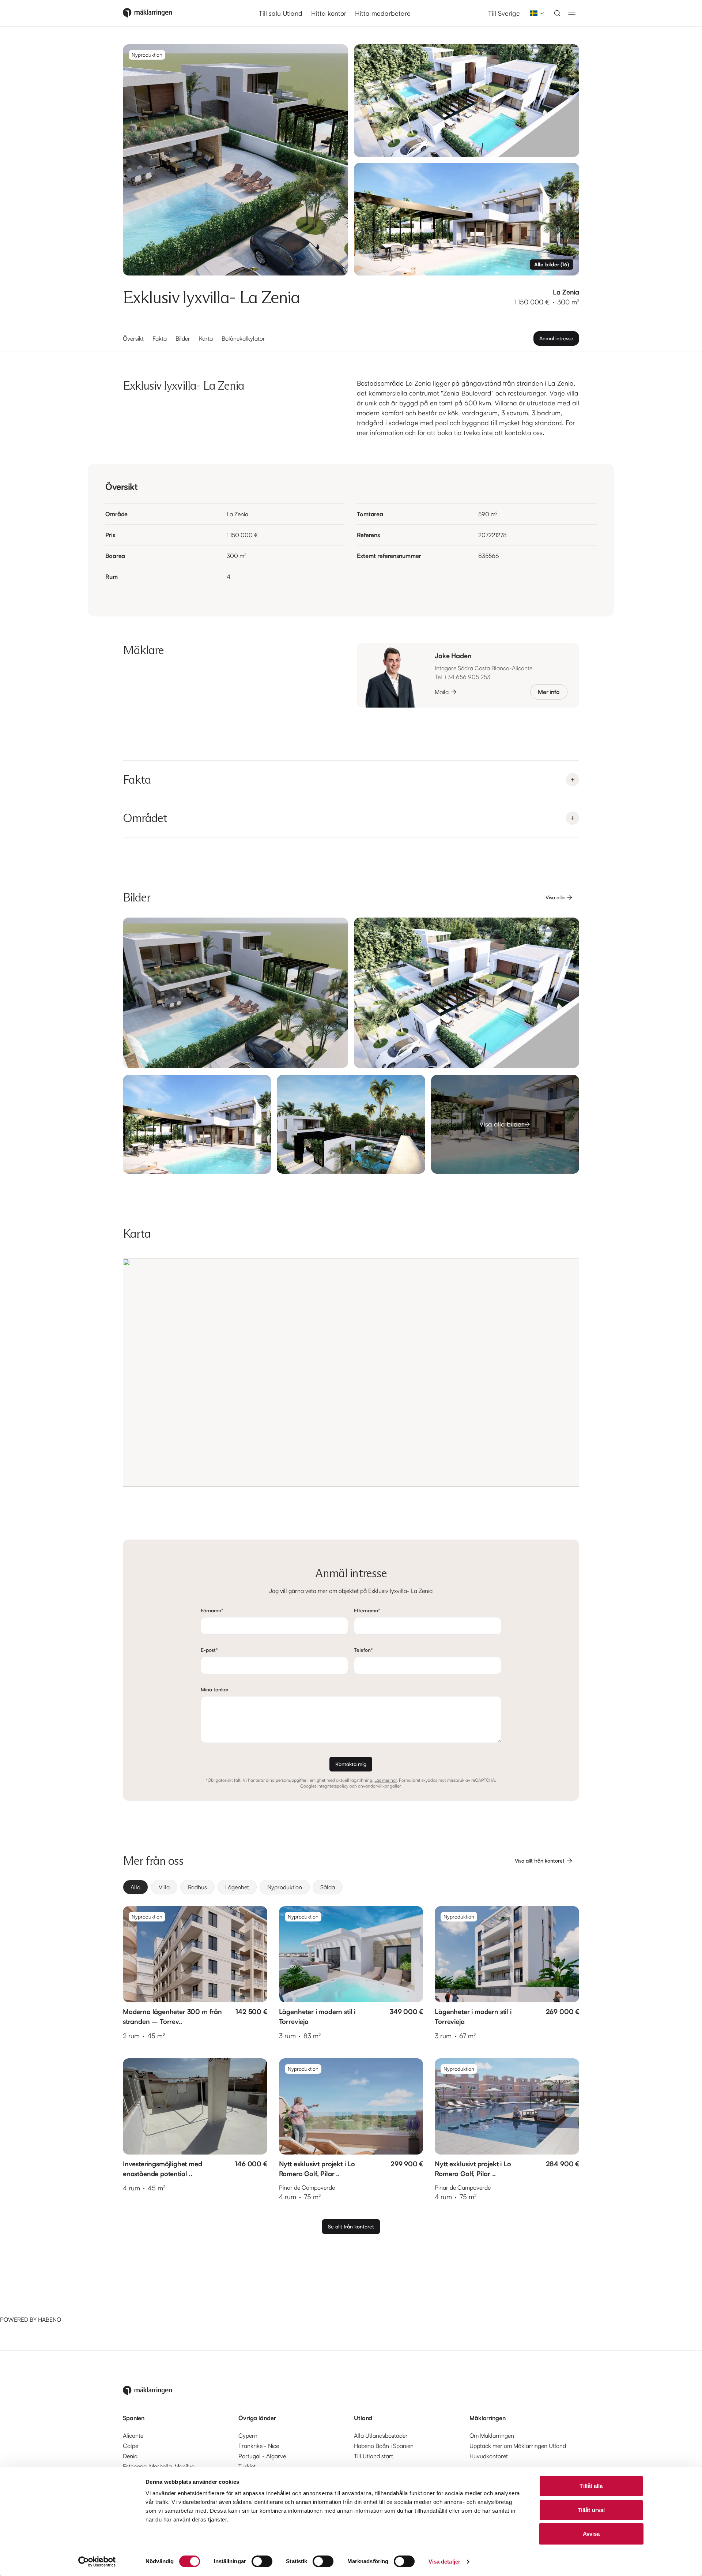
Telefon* (363, 1650)
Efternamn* (367, 1610)
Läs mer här (386, 1780)
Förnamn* (212, 1610)
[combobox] (535, 13)
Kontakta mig (351, 1764)
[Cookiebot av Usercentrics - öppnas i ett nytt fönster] (97, 2562)
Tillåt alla (591, 2486)
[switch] (262, 2561)
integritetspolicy (333, 1786)
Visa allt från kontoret (540, 1861)
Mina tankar (215, 1689)
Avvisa (591, 2534)
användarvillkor (373, 1786)
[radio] (135, 1887)
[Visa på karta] (351, 1373)
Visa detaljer (444, 2562)
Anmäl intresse (556, 338)
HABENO (50, 2320)
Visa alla (555, 897)
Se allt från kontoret (351, 2226)
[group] (351, 1887)
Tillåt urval (591, 2510)
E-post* (209, 1650)
